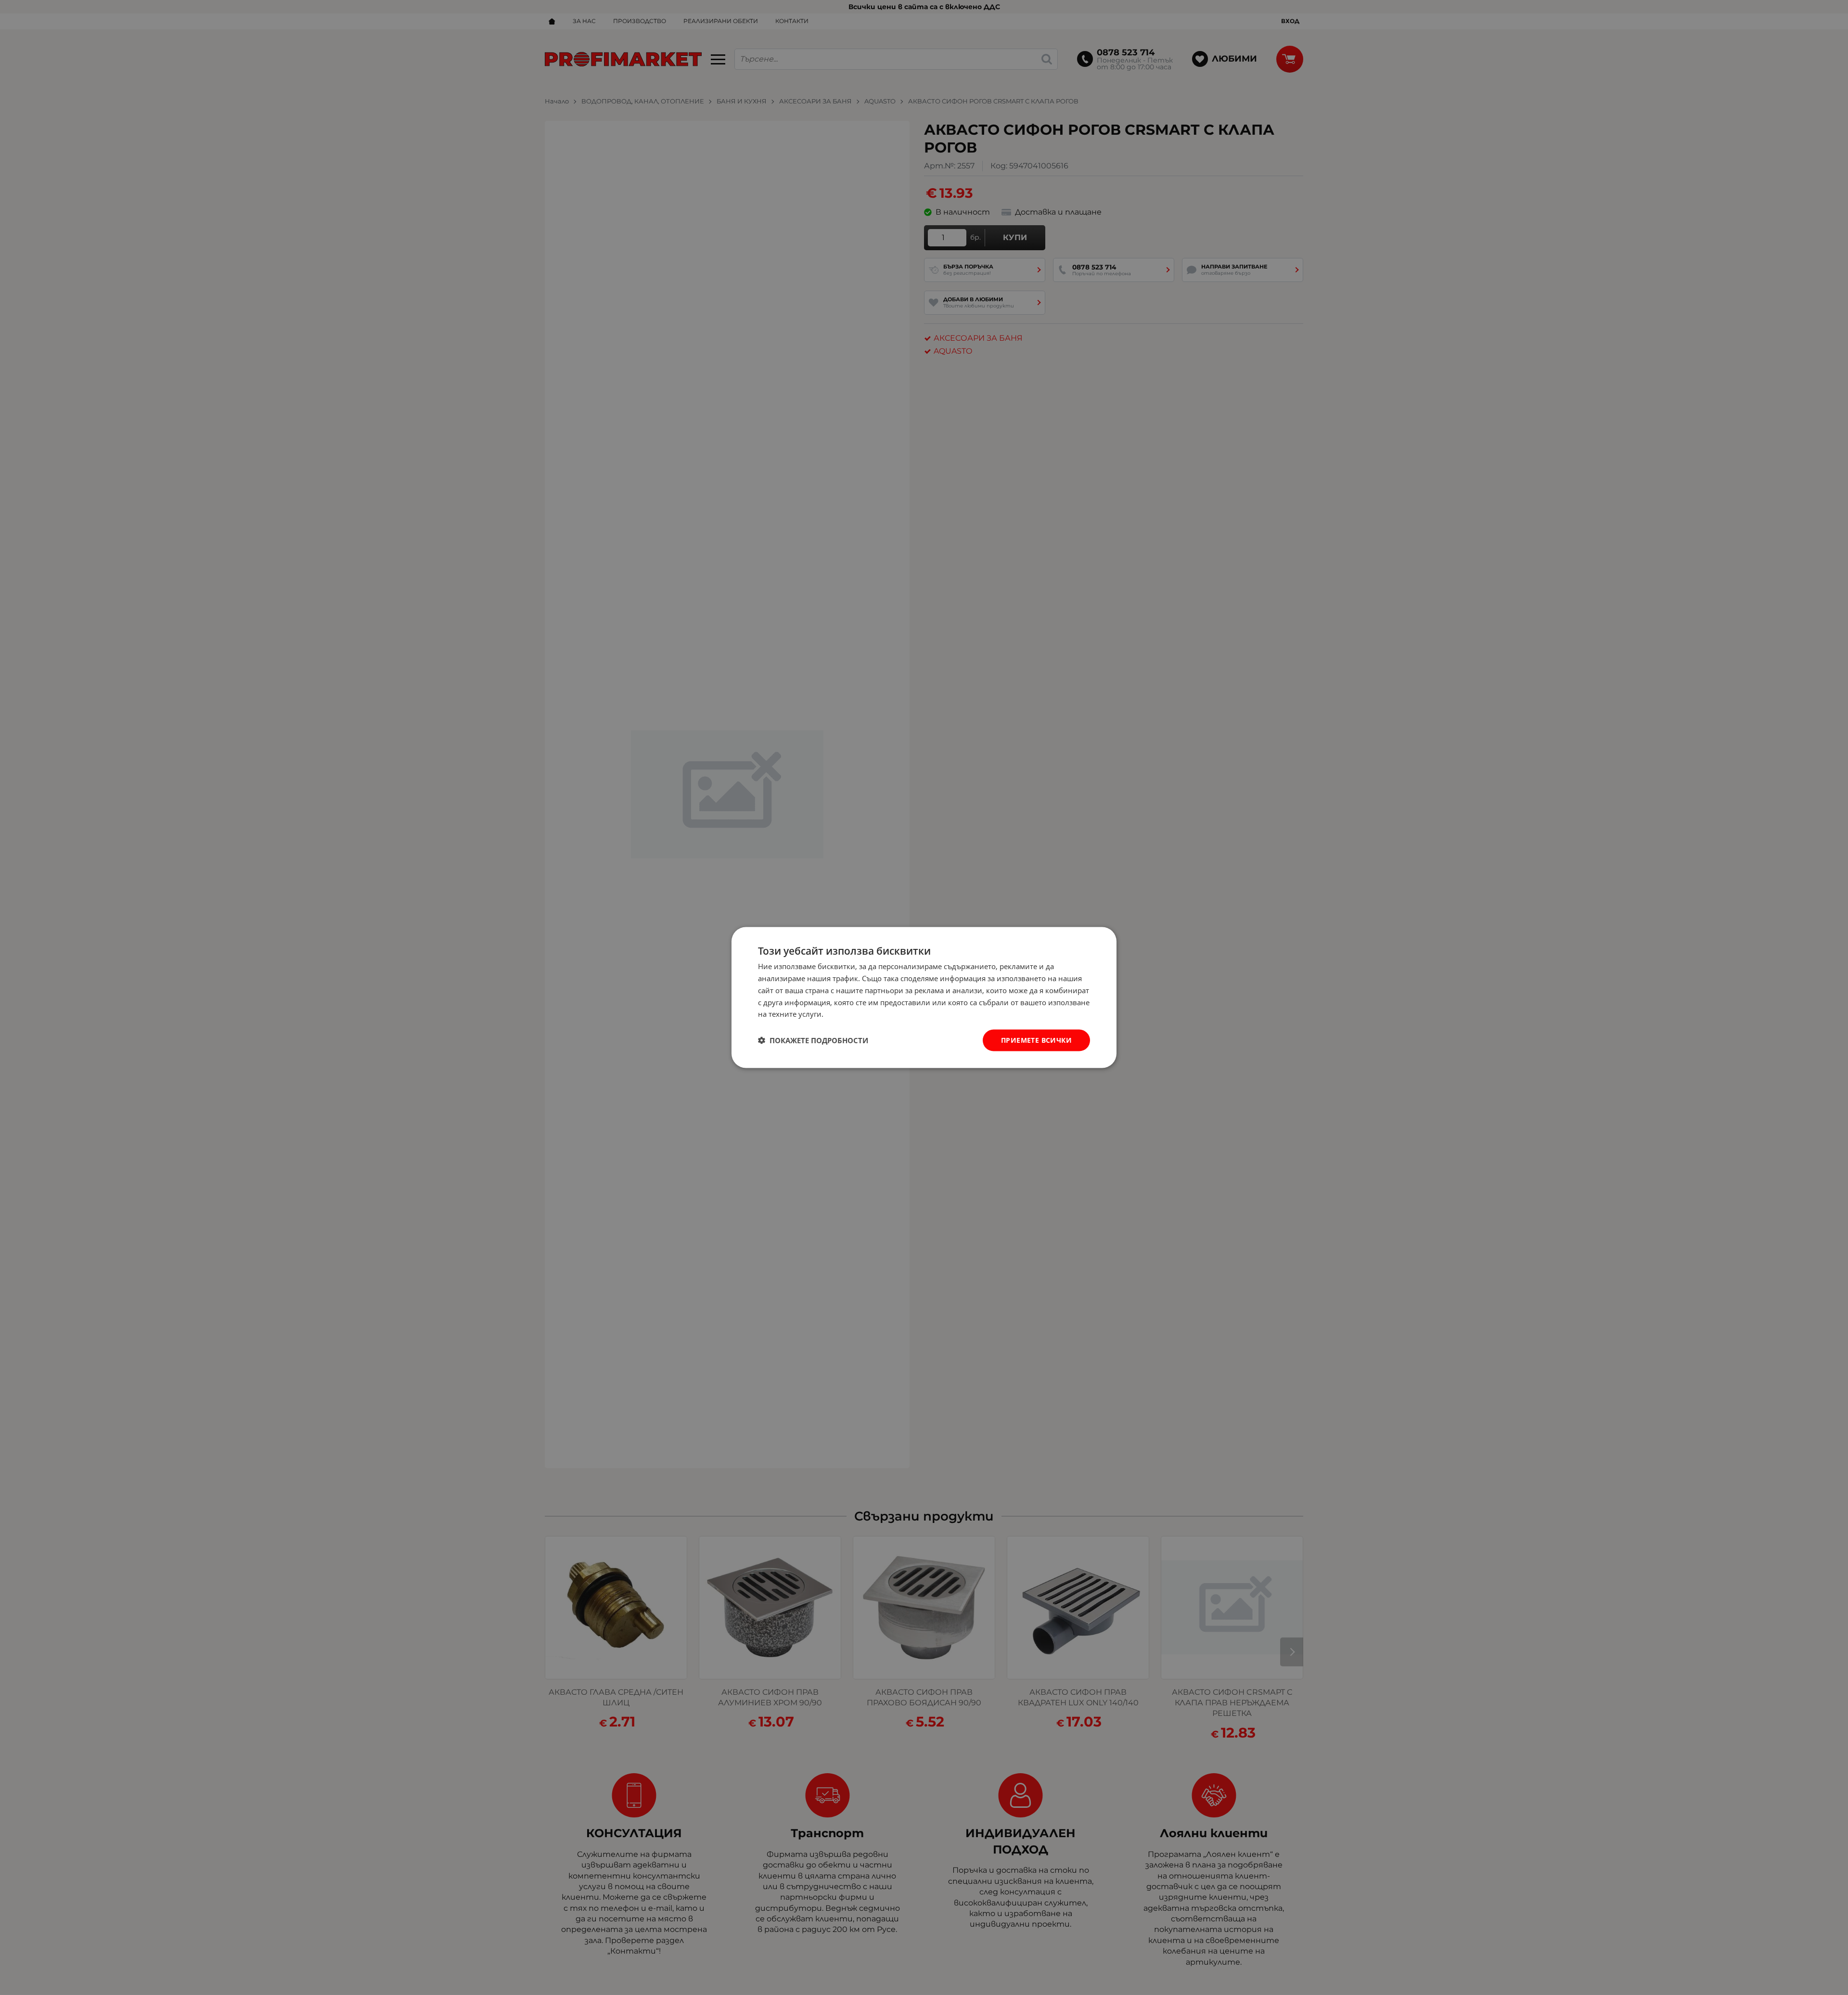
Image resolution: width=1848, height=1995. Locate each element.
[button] (813, 1040)
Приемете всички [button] (1036, 1040)
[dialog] (924, 998)
